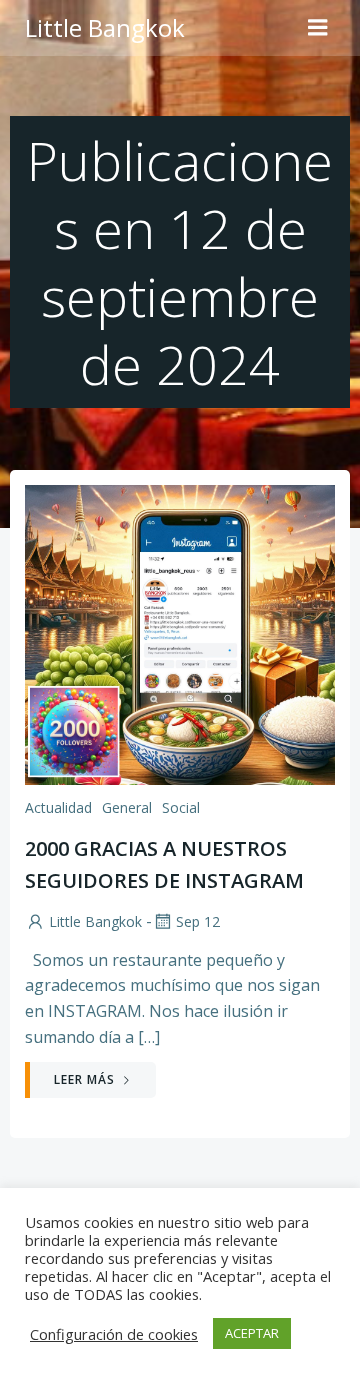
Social (181, 807)
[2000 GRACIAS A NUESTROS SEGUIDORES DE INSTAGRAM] (180, 633)
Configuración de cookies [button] (114, 1334)
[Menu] (318, 28)
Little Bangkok (95, 921)
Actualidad (58, 807)
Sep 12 (198, 921)
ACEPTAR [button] (252, 1333)
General (127, 807)
